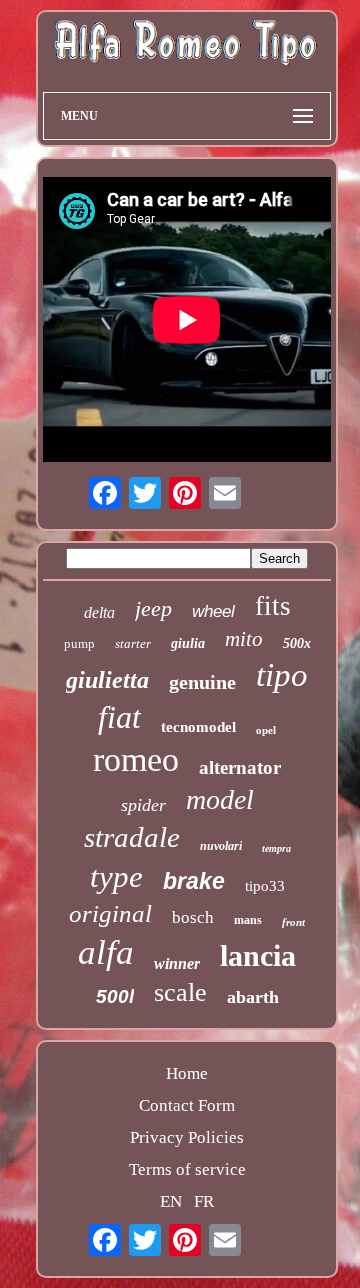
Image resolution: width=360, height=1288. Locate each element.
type (116, 876)
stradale (132, 837)
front (293, 922)
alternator (240, 767)
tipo (282, 675)
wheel (213, 611)
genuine (202, 682)
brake (194, 881)
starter (133, 643)
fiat (119, 717)
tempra (276, 848)
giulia (188, 643)
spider (143, 805)
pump (79, 643)
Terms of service (187, 1169)
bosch (193, 917)
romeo (136, 759)
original (110, 913)
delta (99, 612)
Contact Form (187, 1105)
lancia (258, 955)
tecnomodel (198, 727)
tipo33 (265, 886)
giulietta (107, 680)
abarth (253, 997)
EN (171, 1201)
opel (266, 730)
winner (177, 963)
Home (187, 1073)
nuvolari (221, 846)
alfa (106, 952)
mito (244, 639)
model (220, 799)
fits (273, 606)
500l (115, 996)
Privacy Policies (187, 1137)
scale (180, 992)
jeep (153, 608)
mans (248, 920)
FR (204, 1201)
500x (297, 643)
